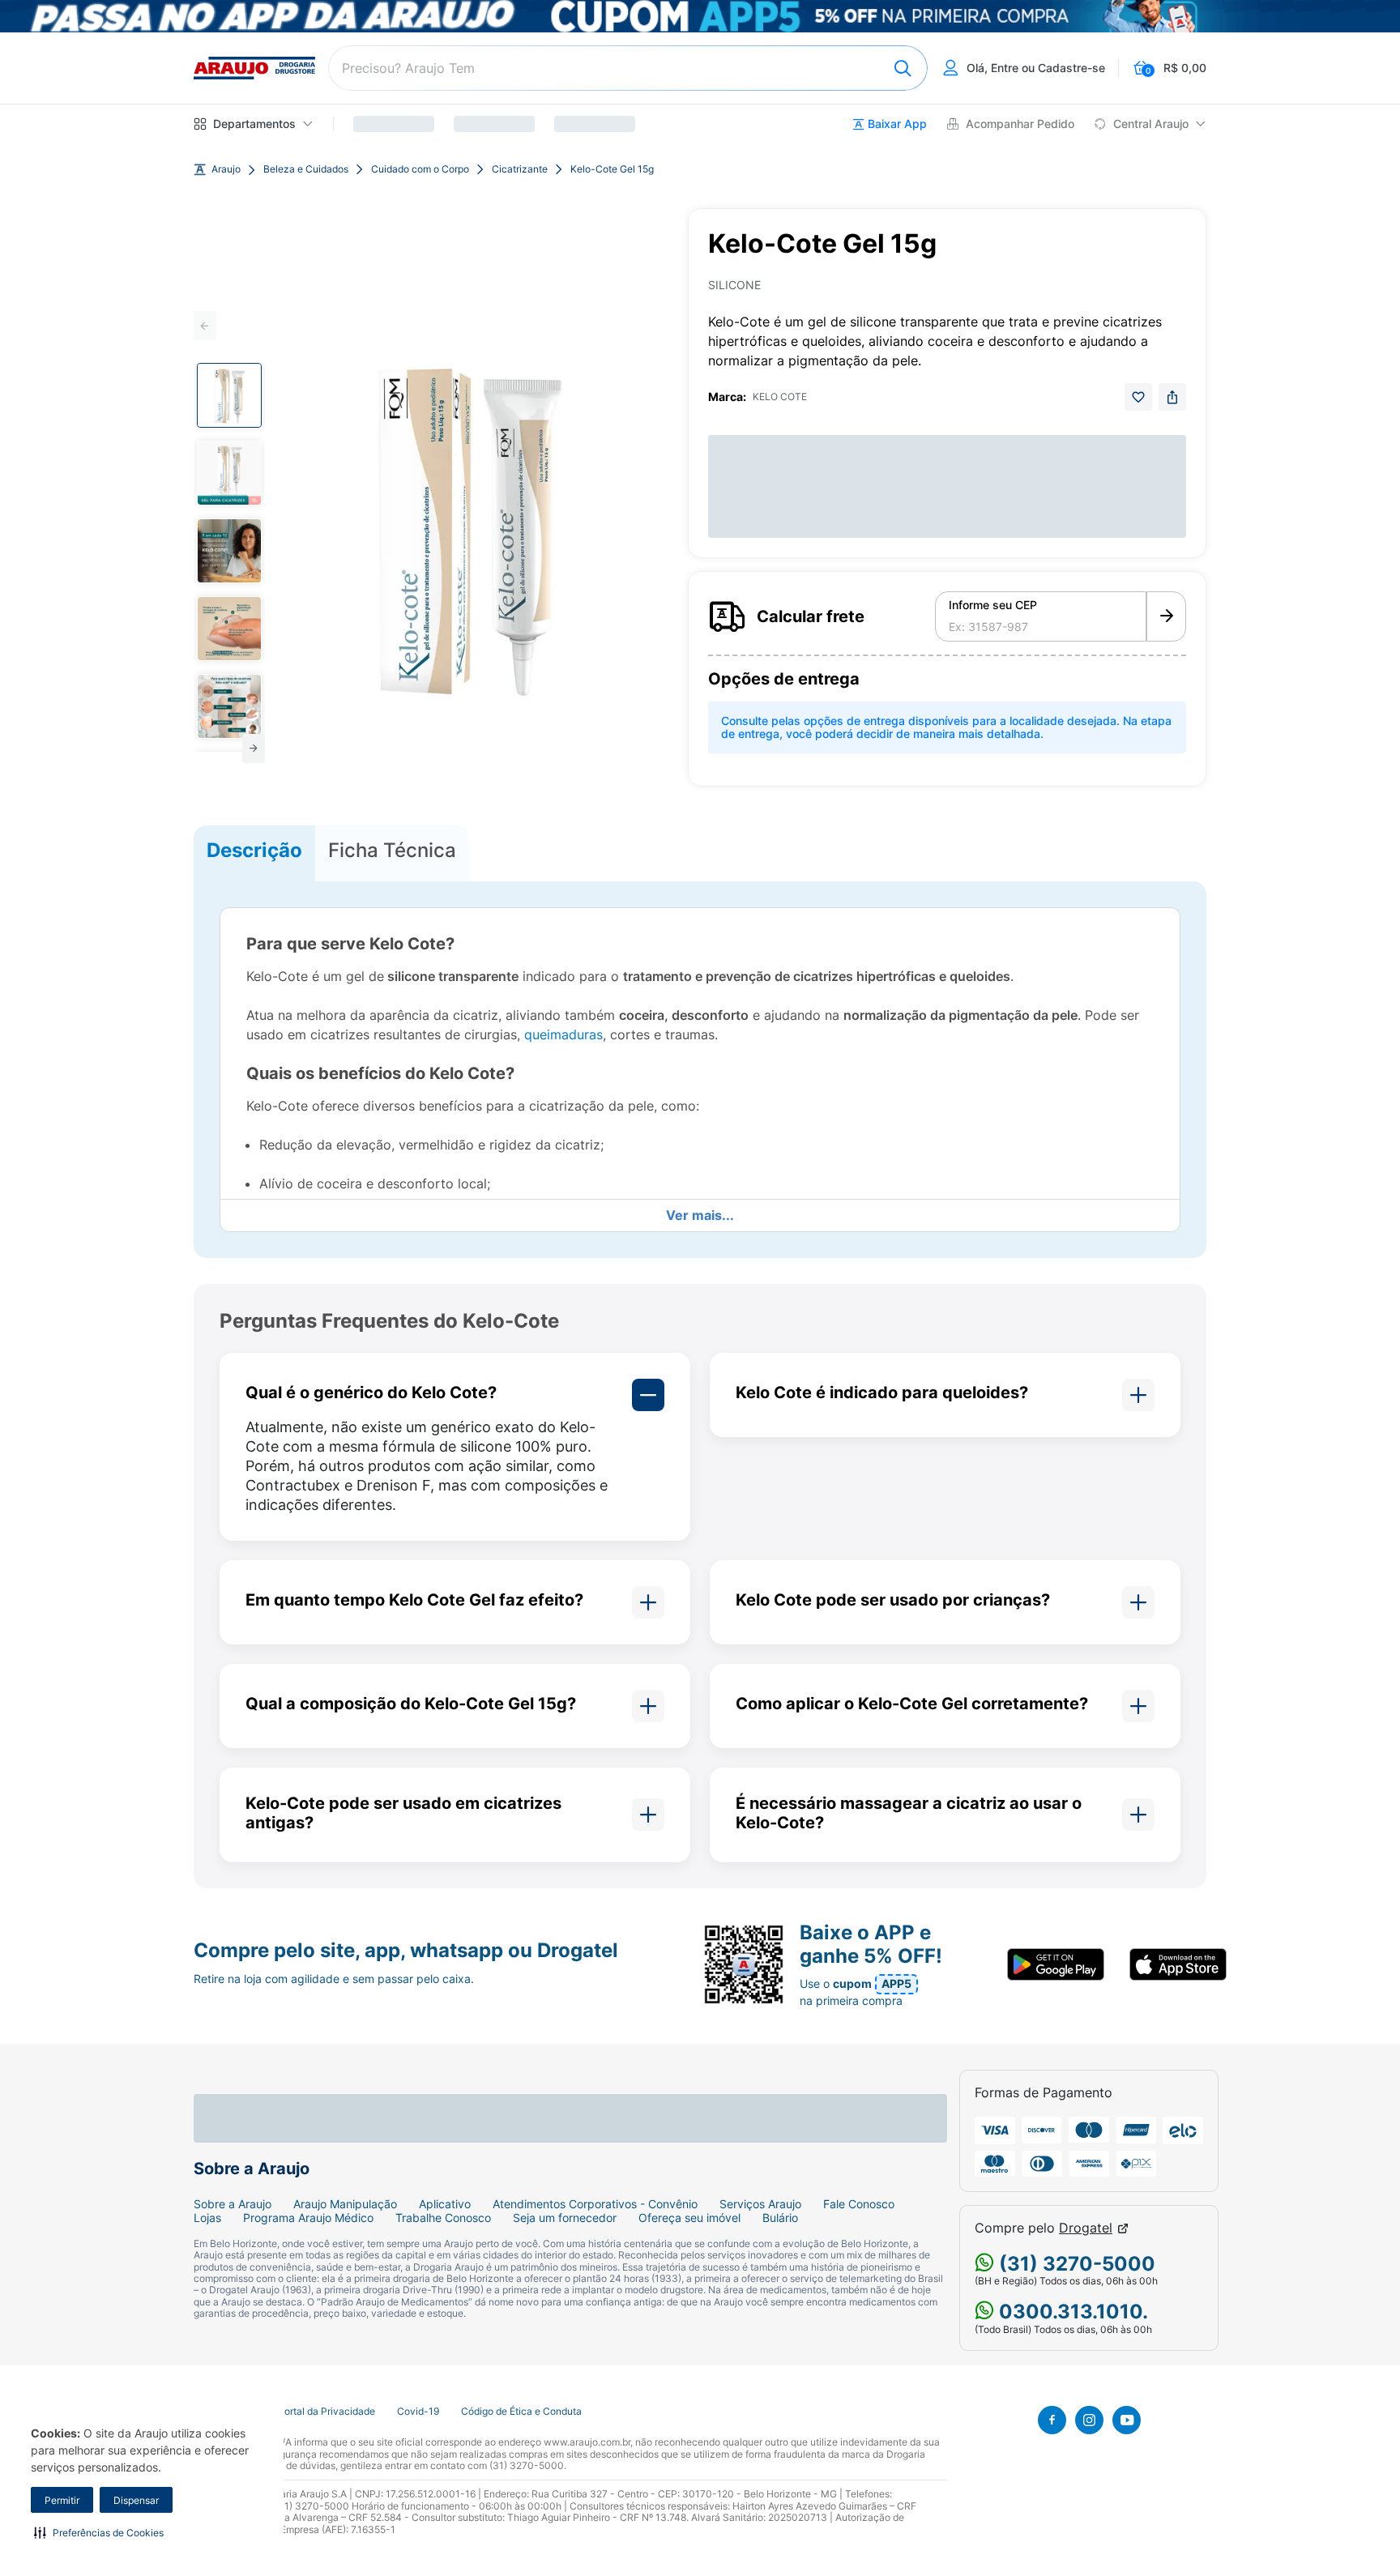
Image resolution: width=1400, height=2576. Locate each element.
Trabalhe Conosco (443, 2218)
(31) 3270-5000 (1075, 2264)
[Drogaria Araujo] (254, 68)
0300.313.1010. (1071, 2312)
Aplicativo (445, 2204)
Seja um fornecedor (565, 2218)
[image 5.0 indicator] (229, 706)
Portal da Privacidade (327, 2412)
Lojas (207, 2218)
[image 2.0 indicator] (229, 473)
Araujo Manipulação (345, 2204)
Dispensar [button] (136, 2500)
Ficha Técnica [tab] (392, 850)
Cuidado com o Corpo (420, 169)
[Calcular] (1166, 616)
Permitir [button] (62, 2500)
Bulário (780, 2218)
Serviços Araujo (760, 2204)
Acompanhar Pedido (1020, 124)
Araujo (226, 169)
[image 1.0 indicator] (229, 395)
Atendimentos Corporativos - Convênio (595, 2204)
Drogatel (1086, 2228)
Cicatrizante (520, 169)
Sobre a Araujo (233, 2204)
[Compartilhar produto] (1172, 397)
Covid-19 (418, 2412)
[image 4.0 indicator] (229, 629)
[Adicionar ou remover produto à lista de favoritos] (1138, 397)
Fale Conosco (859, 2204)
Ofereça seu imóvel (689, 2218)
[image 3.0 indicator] (229, 551)
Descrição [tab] (254, 850)
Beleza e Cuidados (306, 169)
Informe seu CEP (993, 605)
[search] (628, 68)
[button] (99, 2532)
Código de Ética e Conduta (521, 2412)
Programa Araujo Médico (308, 2218)
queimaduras (563, 1034)
